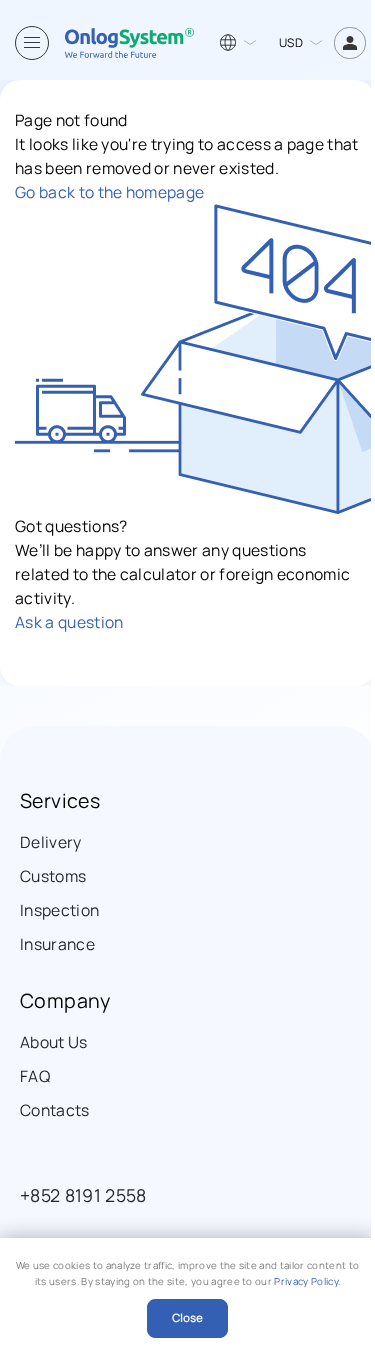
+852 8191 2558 (83, 1195)
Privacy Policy (305, 1281)
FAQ (35, 1076)
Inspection (59, 910)
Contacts (55, 1110)
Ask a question (69, 622)
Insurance (57, 944)
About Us (54, 1042)
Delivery (51, 842)
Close (187, 1317)
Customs (53, 876)
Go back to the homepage (109, 192)
